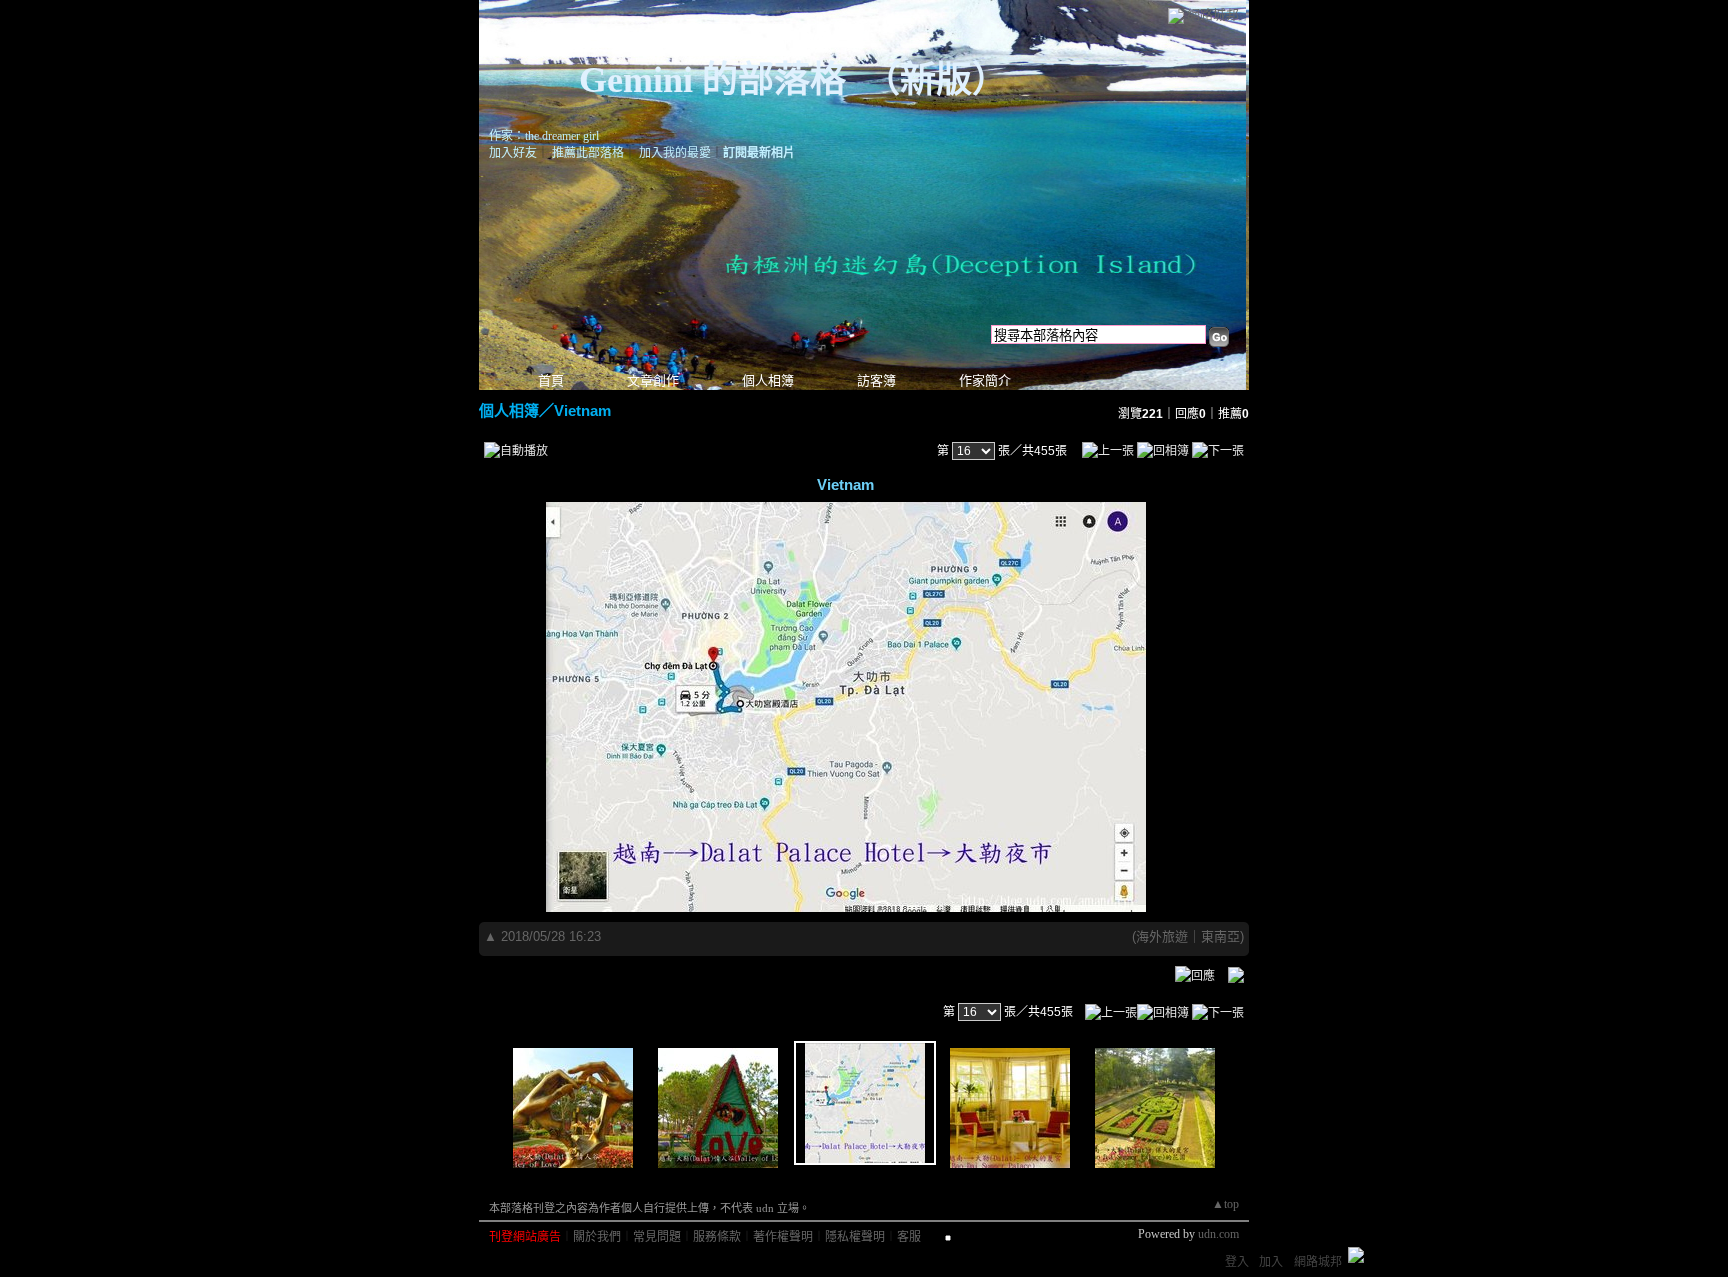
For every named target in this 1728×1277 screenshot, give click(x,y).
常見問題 (657, 1237)
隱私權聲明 (855, 1237)
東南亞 (1220, 936)
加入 (1271, 1262)
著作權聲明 (783, 1237)
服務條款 (717, 1237)
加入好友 (513, 153)
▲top (1225, 1204)
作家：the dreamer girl (544, 136)
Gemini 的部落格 (712, 80)
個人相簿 (768, 380)
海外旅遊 (1162, 936)
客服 (909, 1237)
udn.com (1218, 1234)
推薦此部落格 (588, 153)
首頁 (551, 380)
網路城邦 (1213, 14)
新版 (936, 80)
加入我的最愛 (675, 153)
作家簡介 (985, 380)
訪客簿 (876, 380)
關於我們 (597, 1237)
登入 (1237, 1262)
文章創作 (653, 380)
